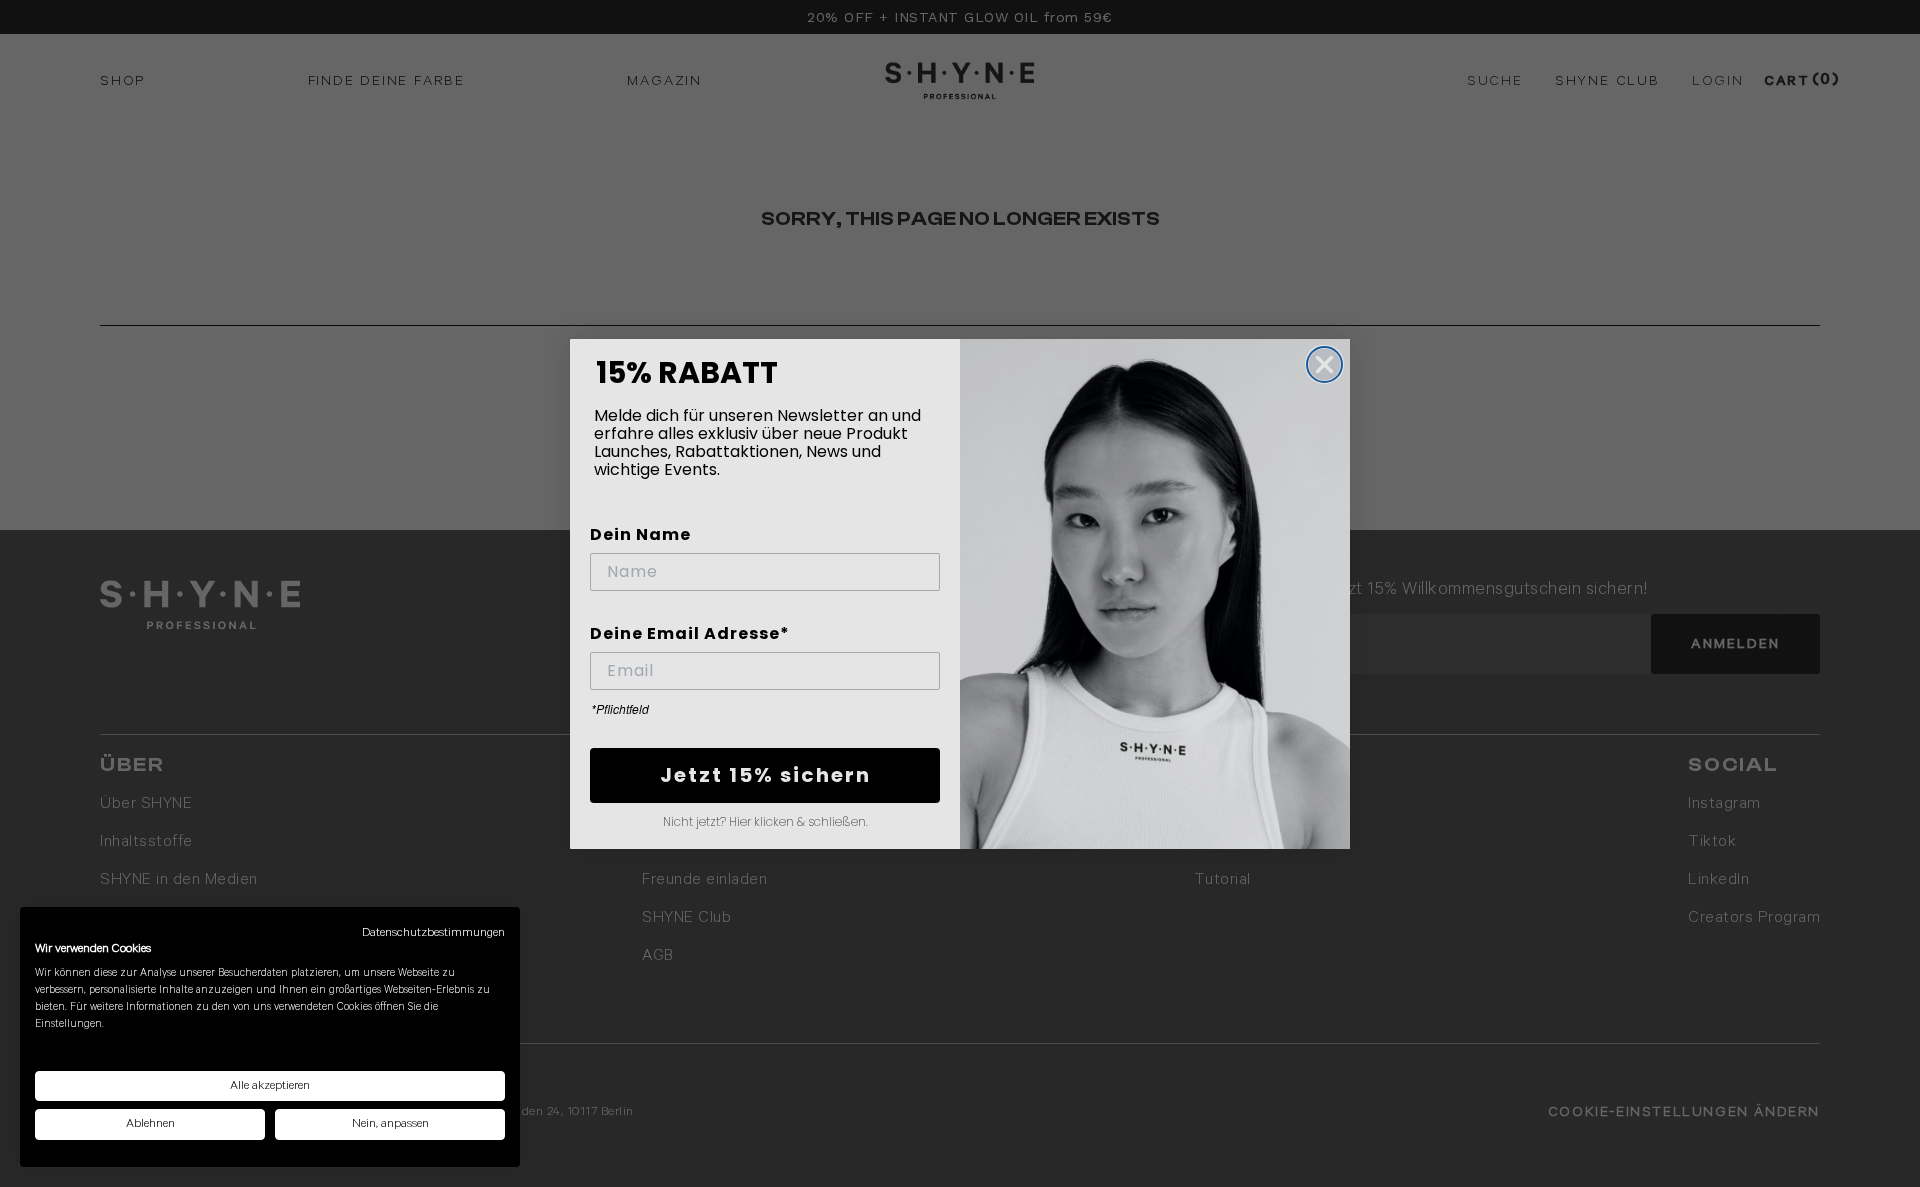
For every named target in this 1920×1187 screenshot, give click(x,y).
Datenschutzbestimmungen (433, 932)
